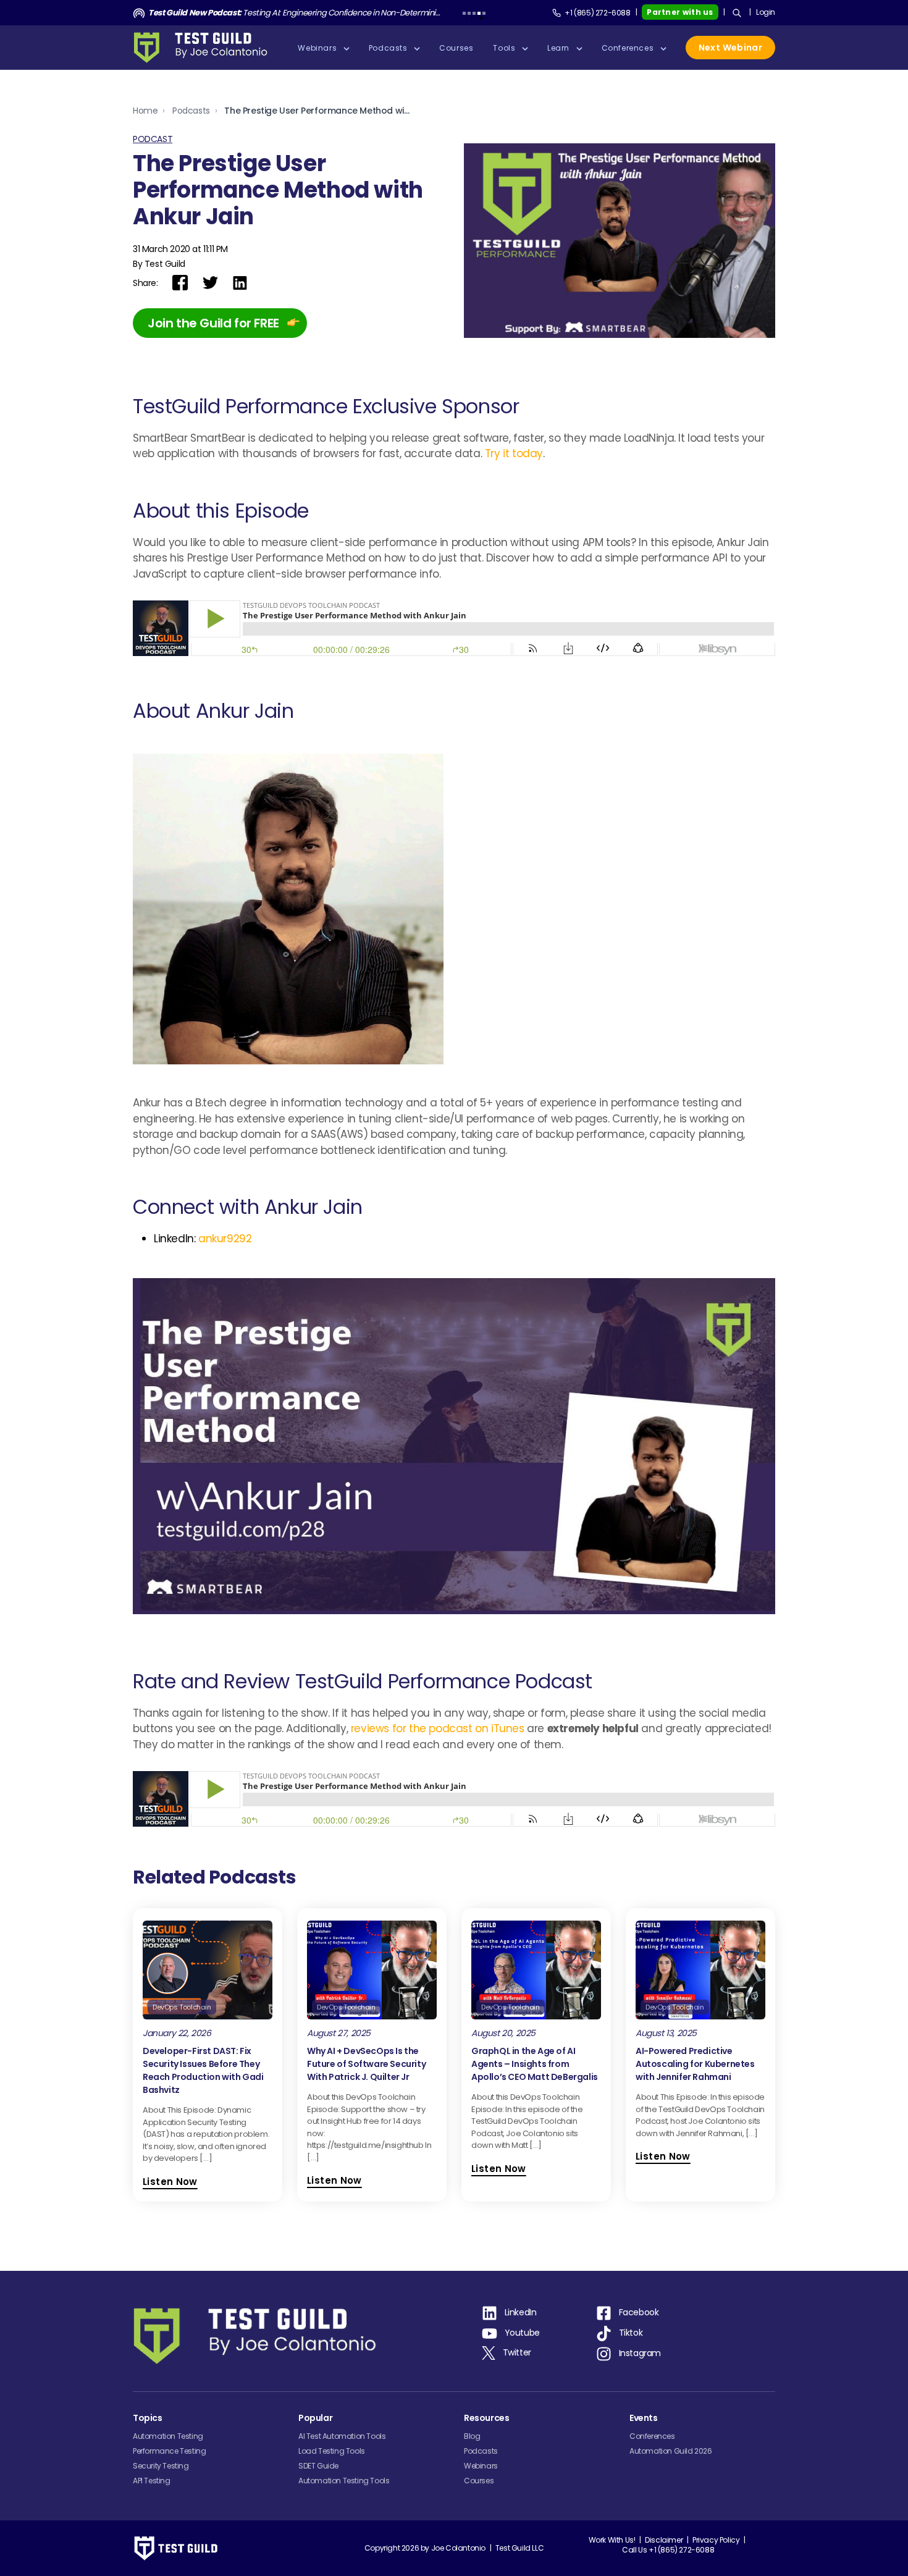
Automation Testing (168, 2436)
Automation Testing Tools (344, 2481)
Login (766, 12)
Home (145, 111)
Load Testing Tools (332, 2451)
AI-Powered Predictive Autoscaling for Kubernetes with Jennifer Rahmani (695, 2064)
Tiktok (631, 2333)
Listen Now (170, 2182)
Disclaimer (664, 2540)
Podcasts (191, 111)
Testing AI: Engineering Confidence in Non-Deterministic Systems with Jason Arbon (295, 13)
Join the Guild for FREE (213, 323)
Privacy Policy (716, 2540)
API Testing (152, 2481)
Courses (479, 2481)
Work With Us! (612, 2540)
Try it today (514, 453)
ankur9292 (225, 1239)
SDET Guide (318, 2466)
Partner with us (680, 12)
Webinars (481, 2466)
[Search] (737, 13)
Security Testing (161, 2466)
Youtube (522, 2333)
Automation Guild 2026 (671, 2451)
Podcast (153, 139)
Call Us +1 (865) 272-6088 (668, 2550)
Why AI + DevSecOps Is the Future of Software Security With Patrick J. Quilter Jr (366, 2064)
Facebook (639, 2312)
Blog (472, 2436)
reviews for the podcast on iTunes (438, 1728)
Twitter (517, 2352)
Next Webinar (730, 48)
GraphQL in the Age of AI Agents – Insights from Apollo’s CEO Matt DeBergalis (535, 2064)
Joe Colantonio (458, 2548)
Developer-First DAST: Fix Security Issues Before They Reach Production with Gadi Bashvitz (203, 2070)
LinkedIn (521, 2312)
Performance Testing (169, 2451)
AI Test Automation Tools (342, 2436)
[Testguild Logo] (204, 48)
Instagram (640, 2353)
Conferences (652, 2436)
